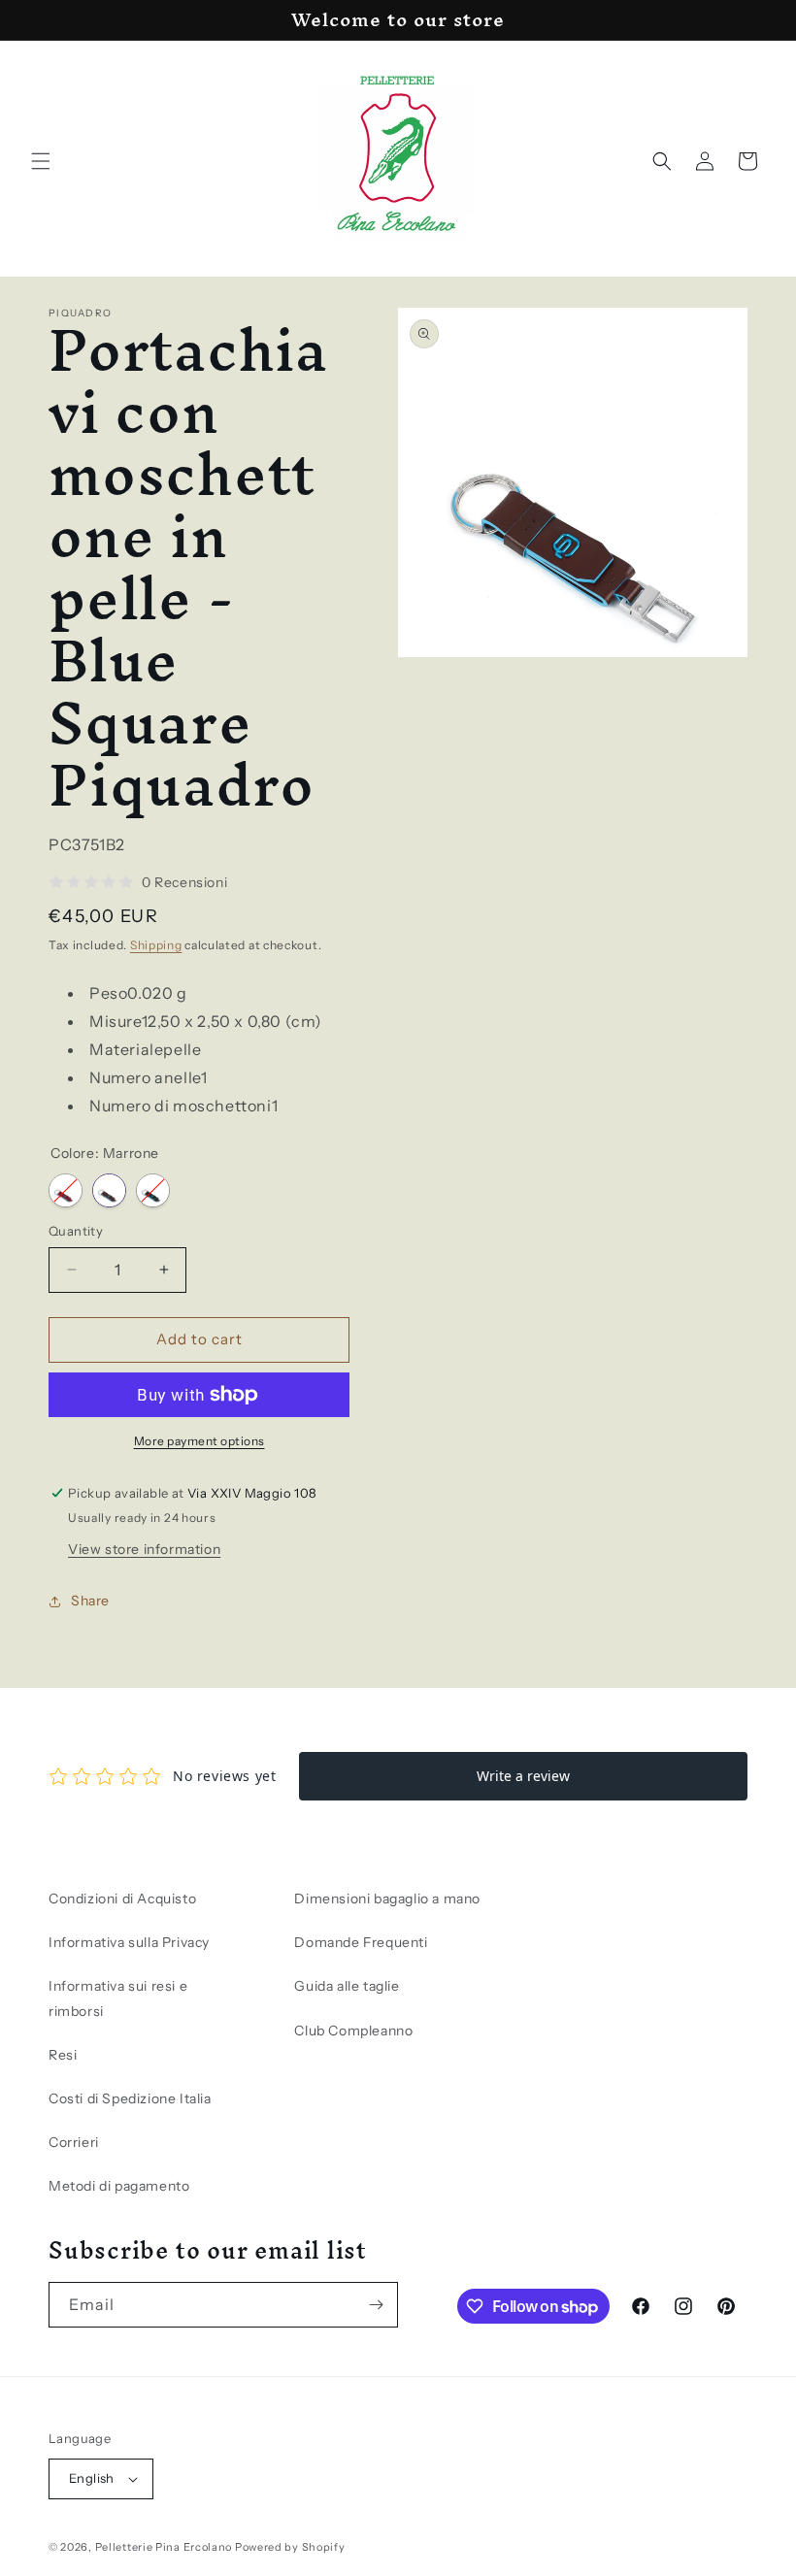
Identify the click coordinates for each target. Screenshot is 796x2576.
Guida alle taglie (347, 1986)
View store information (144, 1549)
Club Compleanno (353, 2031)
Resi (63, 2055)
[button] (41, 161)
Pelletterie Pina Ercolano (164, 2547)
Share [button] (90, 1601)
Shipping (156, 945)
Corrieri (74, 2142)
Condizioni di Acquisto (122, 1899)
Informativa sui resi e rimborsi (118, 1998)
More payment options (199, 1441)
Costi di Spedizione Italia (130, 2098)
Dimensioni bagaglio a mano (387, 1899)
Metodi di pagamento (119, 2186)
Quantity (76, 1231)
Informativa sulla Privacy (129, 1942)
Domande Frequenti (361, 1942)
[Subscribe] (376, 2305)
